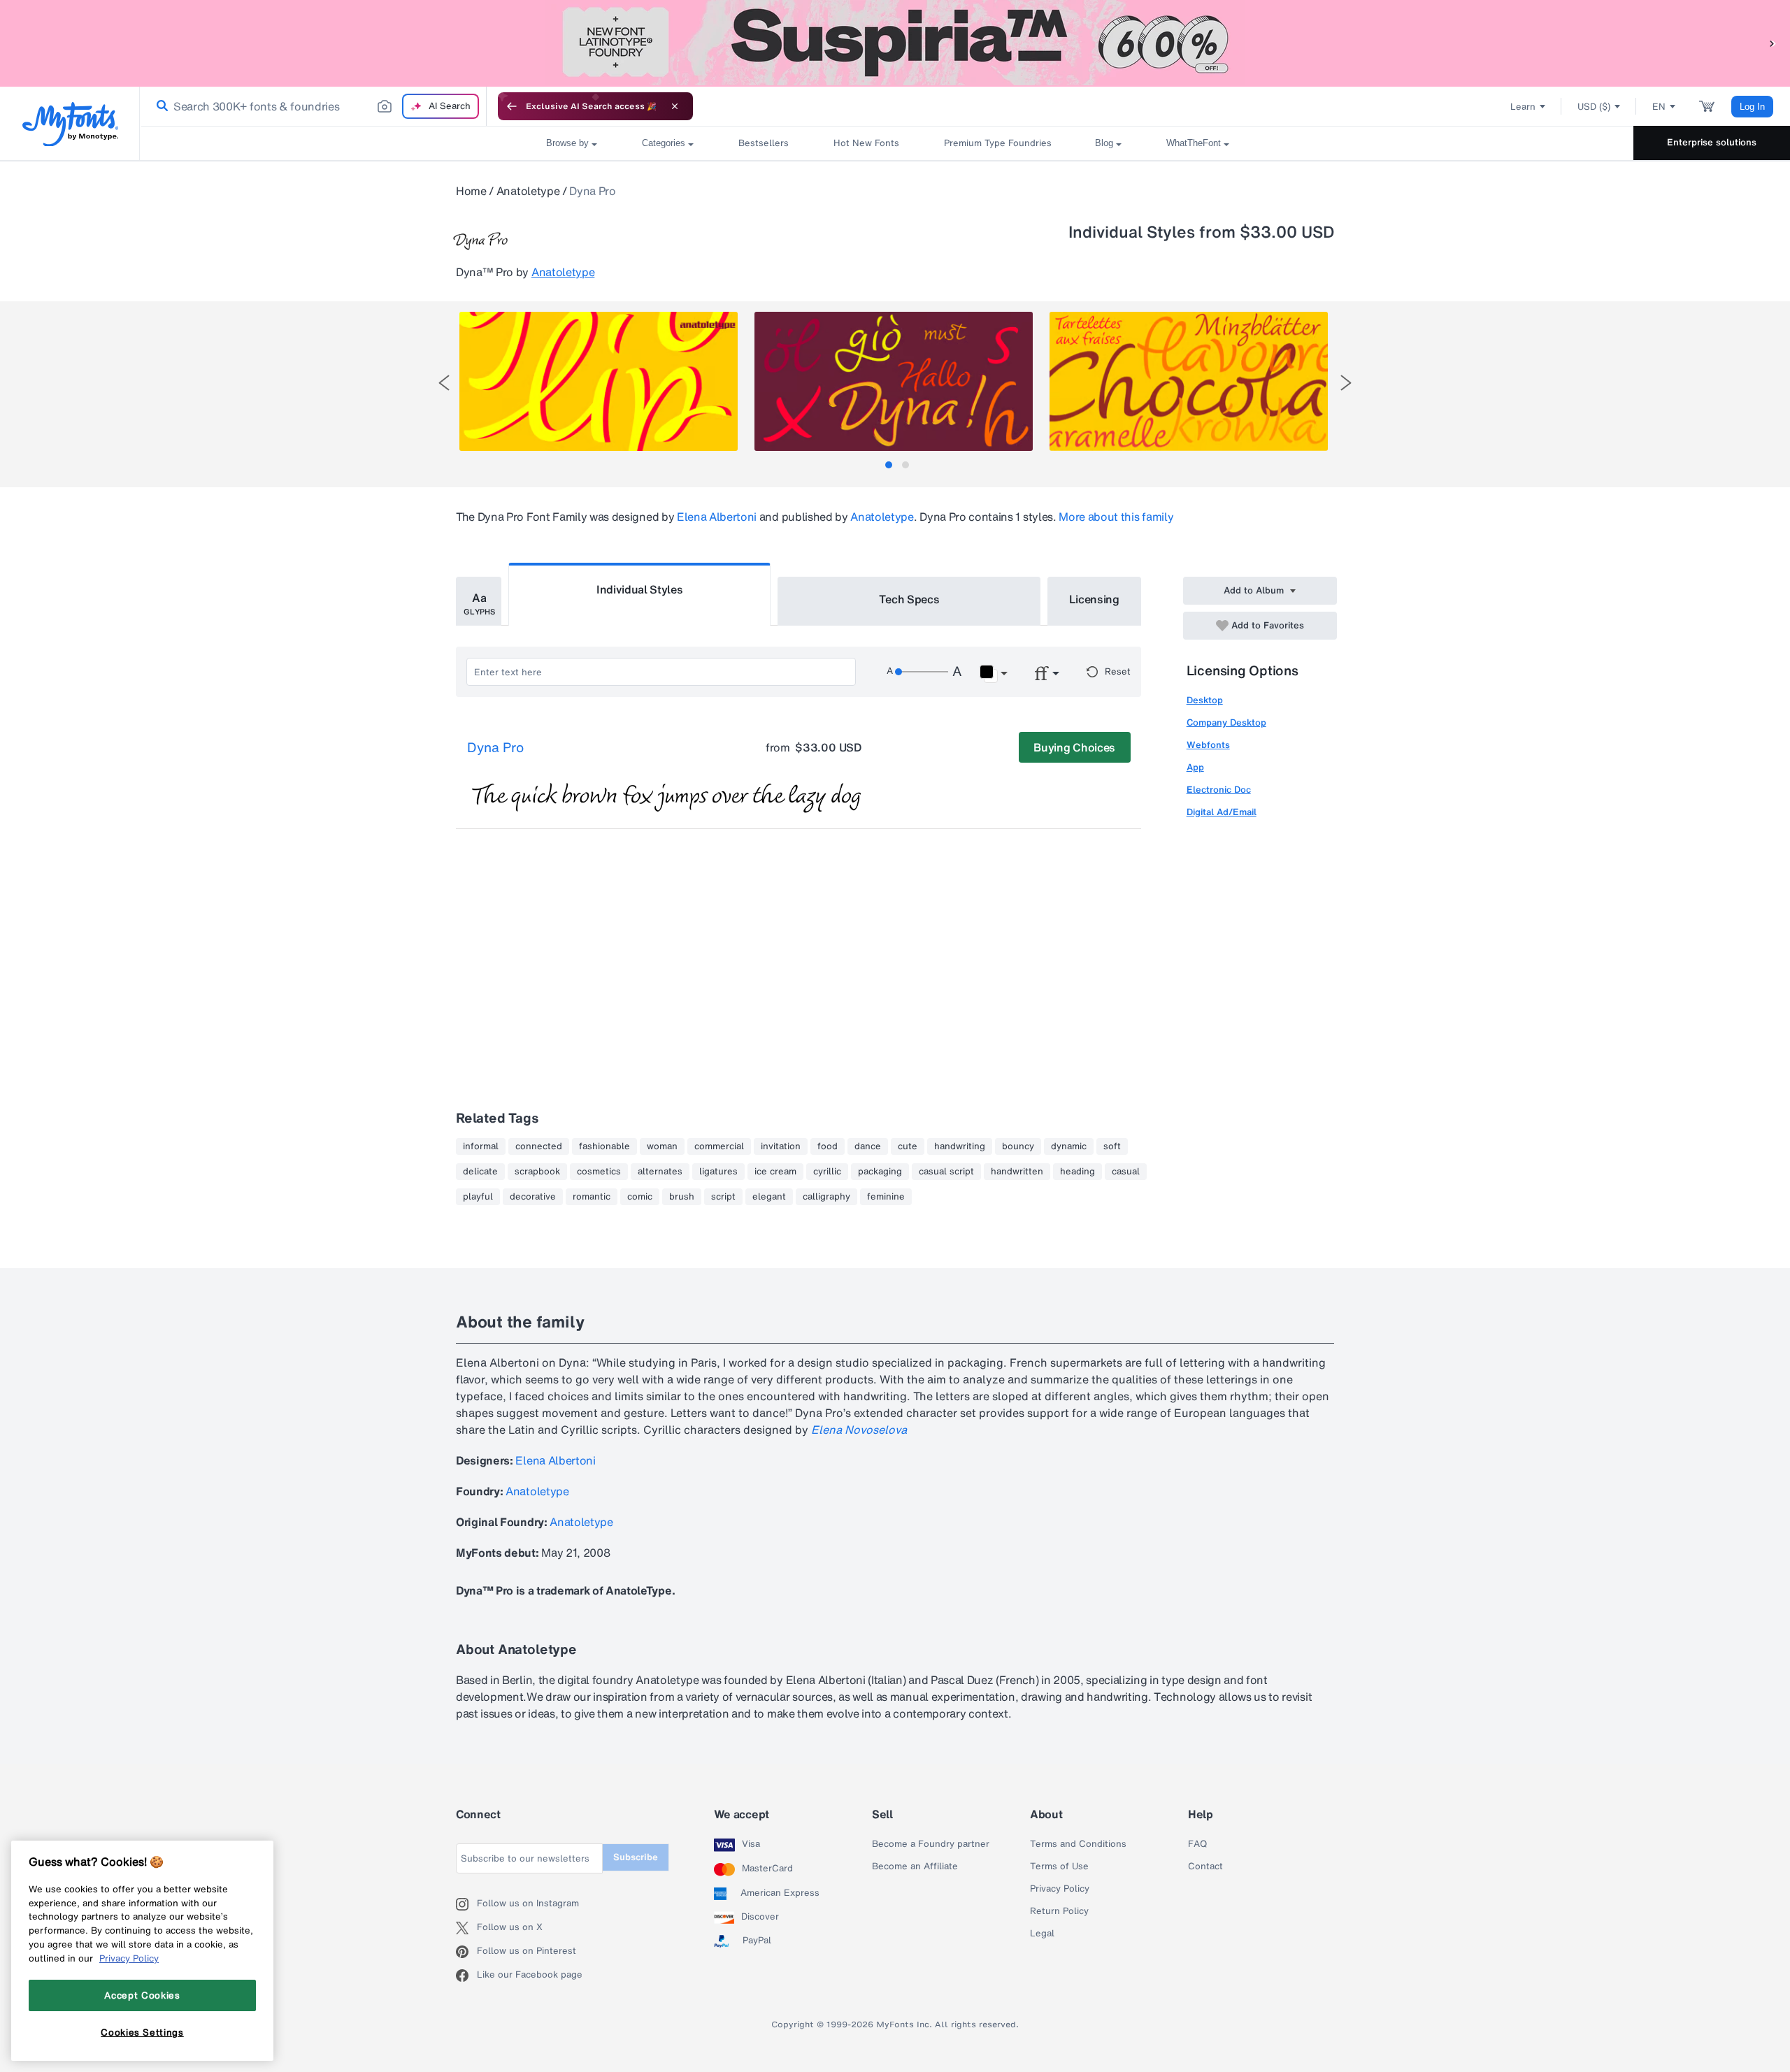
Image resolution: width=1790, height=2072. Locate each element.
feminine (886, 1197)
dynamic (1069, 1146)
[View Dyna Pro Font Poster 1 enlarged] (599, 381)
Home (471, 191)
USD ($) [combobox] (1594, 107)
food (828, 1146)
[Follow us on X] (466, 1928)
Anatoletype (528, 191)
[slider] (922, 672)
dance (868, 1146)
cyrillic (827, 1172)
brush (682, 1197)
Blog (1104, 143)
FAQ (1197, 1844)
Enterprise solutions (1712, 142)
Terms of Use (1059, 1866)
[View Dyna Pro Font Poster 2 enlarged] (894, 381)
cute (908, 1146)
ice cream (775, 1172)
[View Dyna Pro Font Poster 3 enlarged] (1189, 381)
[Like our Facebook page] (466, 1976)
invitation (781, 1146)
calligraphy (826, 1197)
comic (640, 1197)
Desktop (1205, 700)
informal (481, 1146)
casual (1126, 1172)
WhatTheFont (1194, 143)
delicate (480, 1172)
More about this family (1116, 517)
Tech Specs (909, 599)
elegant (769, 1197)
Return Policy (1059, 1911)
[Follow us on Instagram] (466, 1904)
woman (662, 1146)
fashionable (604, 1146)
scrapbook (537, 1172)
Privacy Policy (1060, 1889)
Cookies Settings (142, 2032)
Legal (1042, 1934)
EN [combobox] (1659, 107)
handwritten (1017, 1172)
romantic (592, 1197)
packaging (880, 1172)
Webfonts (1208, 745)
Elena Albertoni (717, 517)
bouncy (1018, 1146)
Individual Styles (640, 589)
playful (478, 1197)
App (1195, 767)
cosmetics (599, 1172)
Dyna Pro (495, 748)
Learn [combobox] (1523, 107)
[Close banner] (675, 106)
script (723, 1197)
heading (1077, 1172)
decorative (533, 1197)
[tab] (889, 465)
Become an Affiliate (915, 1866)
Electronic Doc (1219, 790)
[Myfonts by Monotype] (70, 124)
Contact (1205, 1866)
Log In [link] (1752, 107)
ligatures (718, 1172)
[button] (1773, 43)
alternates (660, 1172)
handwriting (960, 1146)
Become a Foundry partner (931, 1844)
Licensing (1094, 599)
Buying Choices (1074, 747)
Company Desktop (1226, 722)
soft (1112, 1146)
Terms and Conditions (1078, 1844)
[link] (159, 106)
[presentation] (444, 383)
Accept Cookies (142, 1995)
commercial (719, 1146)
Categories (664, 143)
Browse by (567, 143)
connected (539, 1146)
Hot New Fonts (866, 143)
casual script (946, 1172)
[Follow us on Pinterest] (466, 1952)
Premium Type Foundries (997, 143)
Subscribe (636, 1857)
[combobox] (313, 106)
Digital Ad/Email (1222, 812)
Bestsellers (764, 143)
